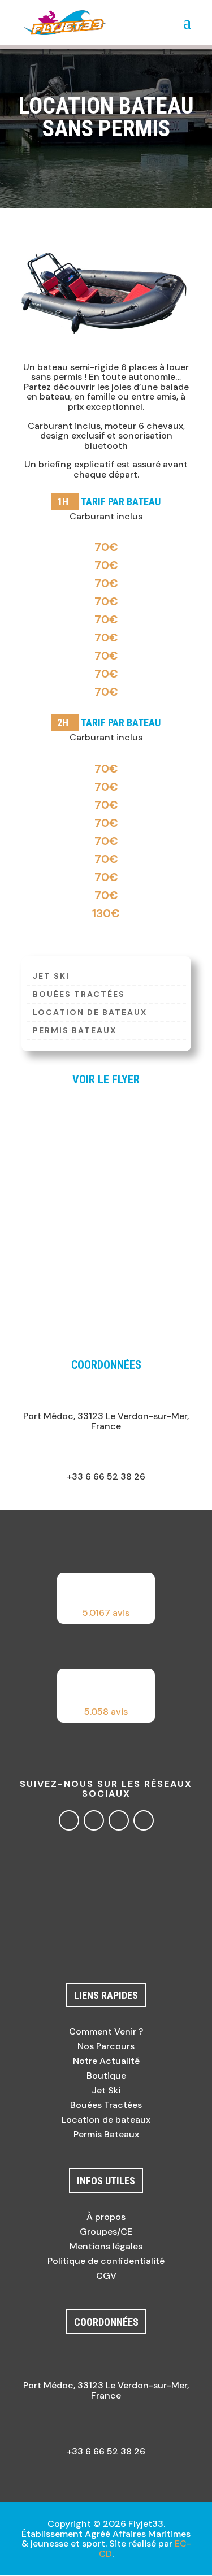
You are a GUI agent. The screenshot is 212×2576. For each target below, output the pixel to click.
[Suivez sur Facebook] (69, 1820)
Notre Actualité (106, 2061)
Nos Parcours (106, 2046)
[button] (106, 1598)
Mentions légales (106, 2246)
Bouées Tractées (79, 995)
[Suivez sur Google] (119, 1820)
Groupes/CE (106, 2232)
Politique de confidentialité (106, 2261)
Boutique (106, 2076)
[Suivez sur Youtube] (144, 1820)
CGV (106, 2276)
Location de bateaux (90, 1013)
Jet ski (51, 977)
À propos (106, 2217)
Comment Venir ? (106, 2031)
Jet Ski (106, 2090)
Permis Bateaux (75, 1031)
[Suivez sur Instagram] (94, 1820)
